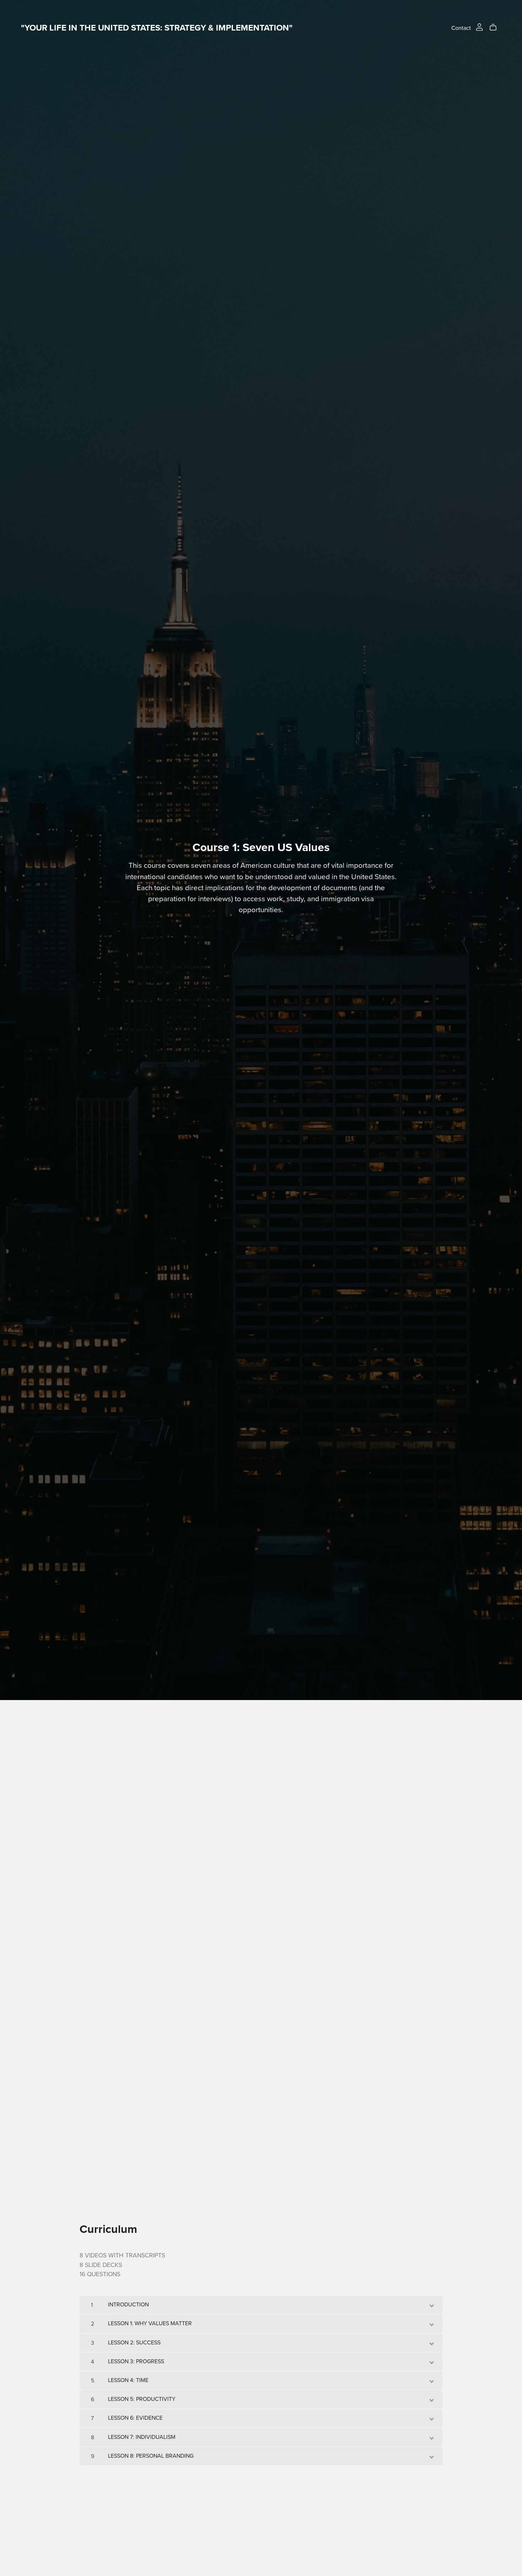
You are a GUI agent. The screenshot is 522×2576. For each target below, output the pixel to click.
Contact (461, 28)
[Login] (479, 26)
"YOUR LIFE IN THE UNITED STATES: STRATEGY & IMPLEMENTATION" (157, 28)
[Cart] (496, 27)
